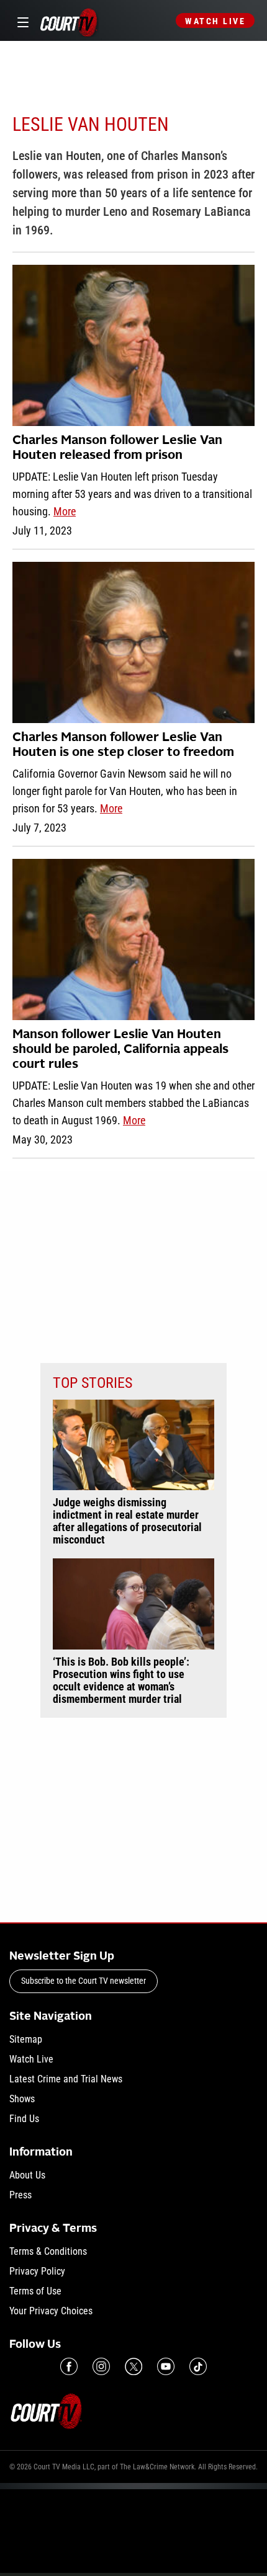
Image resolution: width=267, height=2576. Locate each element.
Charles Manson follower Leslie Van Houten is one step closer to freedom (123, 745)
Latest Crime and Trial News (66, 2079)
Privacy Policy (37, 2271)
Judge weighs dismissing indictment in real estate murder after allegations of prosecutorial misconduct (127, 1521)
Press (20, 2195)
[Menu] (21, 21)
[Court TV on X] (133, 2366)
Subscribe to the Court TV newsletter (84, 1981)
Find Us (24, 2119)
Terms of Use (35, 2291)
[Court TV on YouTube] (166, 2366)
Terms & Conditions (48, 2251)
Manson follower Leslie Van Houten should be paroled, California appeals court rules (120, 1050)
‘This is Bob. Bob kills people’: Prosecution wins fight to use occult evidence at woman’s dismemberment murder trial (121, 1681)
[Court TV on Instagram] (101, 2366)
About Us (27, 2175)
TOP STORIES (93, 1383)
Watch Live (215, 21)
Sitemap (26, 2039)
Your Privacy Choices (51, 2311)
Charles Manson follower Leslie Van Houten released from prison (117, 448)
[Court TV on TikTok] (198, 2366)
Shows (22, 2099)
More (65, 511)
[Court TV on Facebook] (69, 2366)
